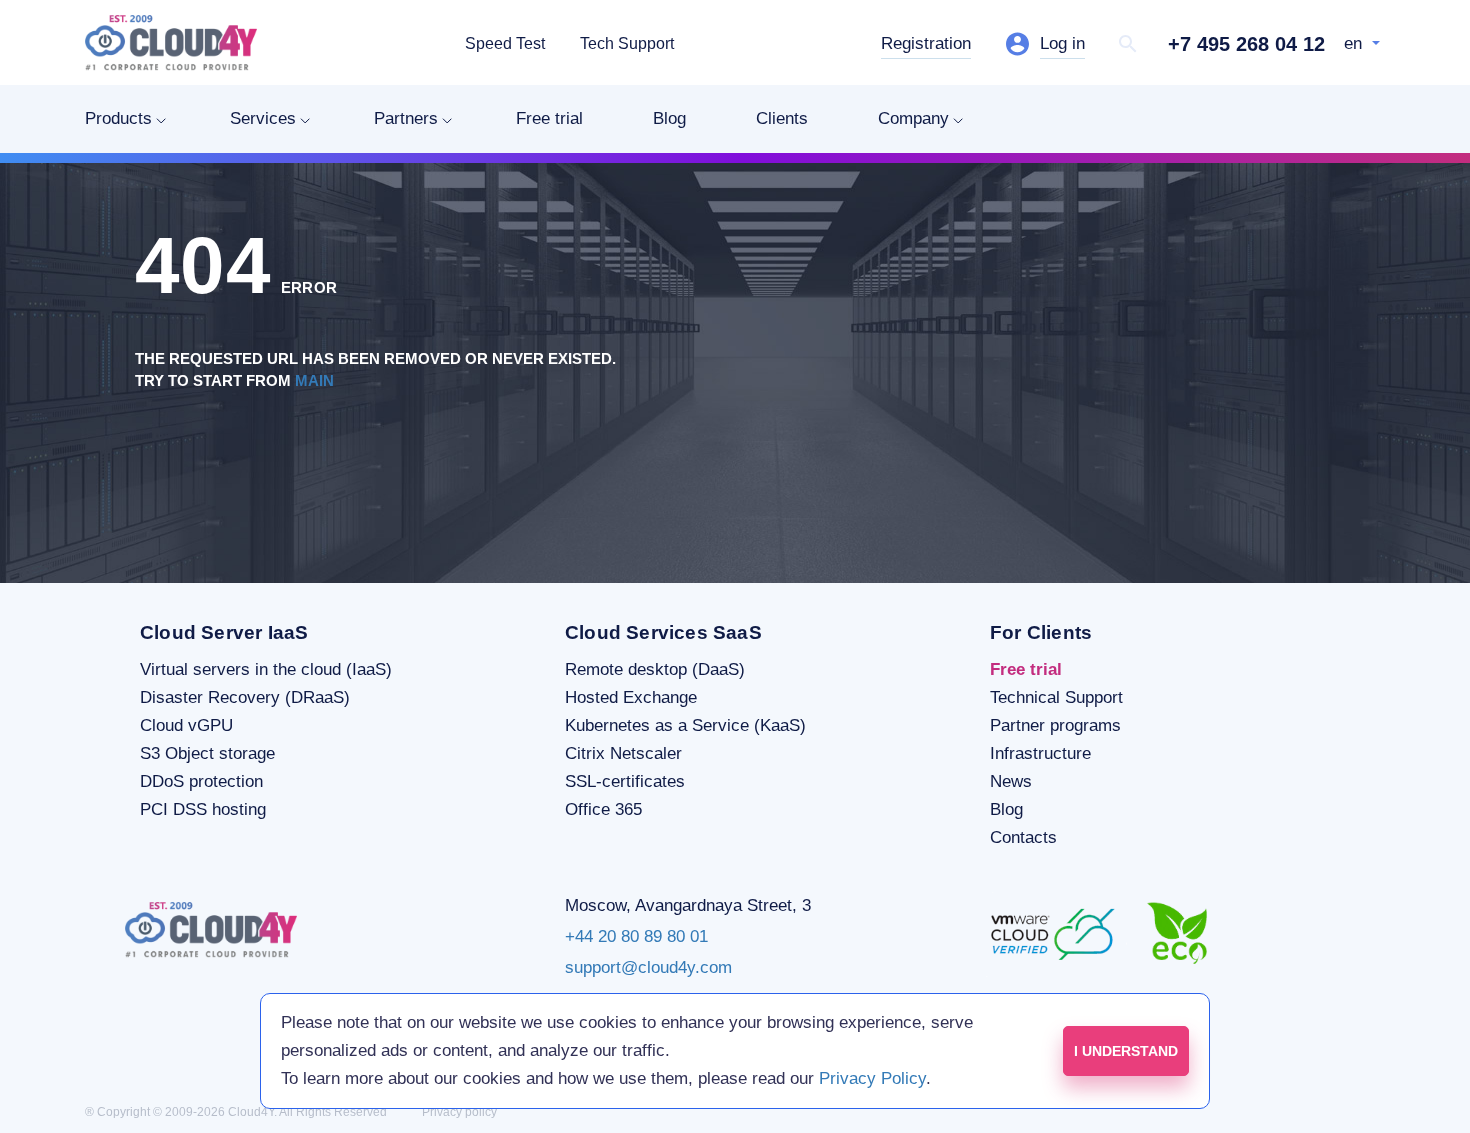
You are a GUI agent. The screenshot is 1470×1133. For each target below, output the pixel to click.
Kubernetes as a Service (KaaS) (685, 725)
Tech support (627, 43)
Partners (406, 118)
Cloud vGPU (186, 725)
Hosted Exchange (631, 697)
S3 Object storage (207, 753)
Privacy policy (459, 1112)
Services (263, 118)
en (1355, 43)
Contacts (1023, 837)
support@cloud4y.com (648, 967)
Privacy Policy (872, 1078)
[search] (1128, 44)
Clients (782, 118)
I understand (1126, 1051)
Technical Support (1056, 697)
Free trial (549, 118)
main (314, 380)
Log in (1062, 43)
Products (118, 118)
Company (913, 118)
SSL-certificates (625, 781)
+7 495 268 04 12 (1246, 44)
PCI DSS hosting (203, 809)
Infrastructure (1040, 753)
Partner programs (1055, 725)
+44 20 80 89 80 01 (636, 936)
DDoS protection (201, 781)
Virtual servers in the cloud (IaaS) (266, 669)
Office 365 (603, 809)
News (1011, 781)
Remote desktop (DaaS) (655, 669)
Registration (926, 43)
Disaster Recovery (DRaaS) (245, 697)
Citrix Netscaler (623, 753)
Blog (669, 118)
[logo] (171, 42)
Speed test (505, 43)
